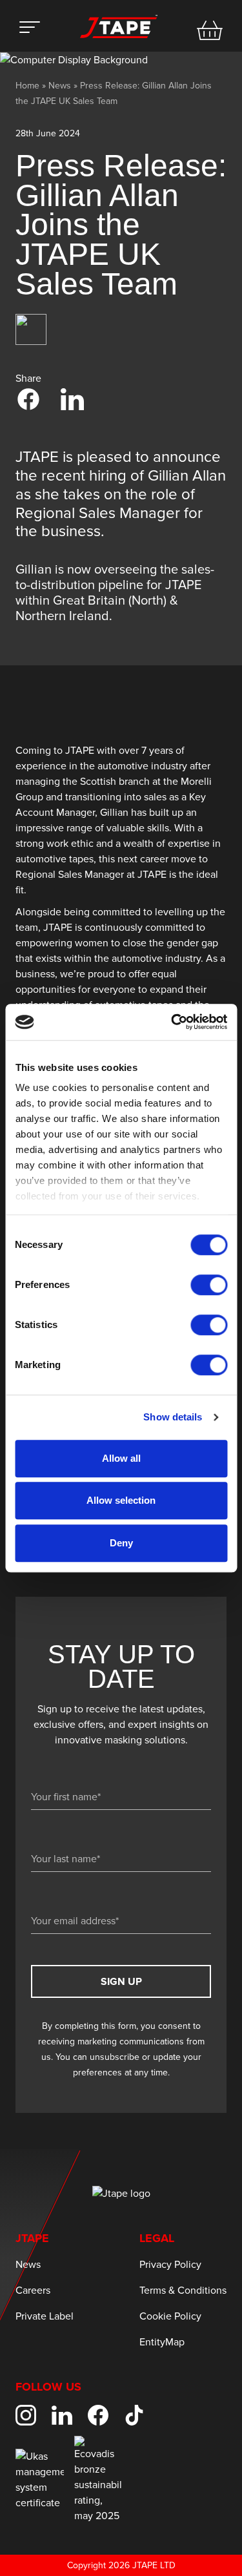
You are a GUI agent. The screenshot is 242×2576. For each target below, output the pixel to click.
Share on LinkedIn (72, 399)
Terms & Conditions (183, 2290)
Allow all (121, 1458)
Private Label (45, 2316)
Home (27, 86)
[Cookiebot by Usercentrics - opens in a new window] (172, 1022)
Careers (33, 2290)
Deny (121, 1543)
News (60, 86)
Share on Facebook (28, 399)
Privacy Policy (170, 2265)
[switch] (209, 1285)
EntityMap (162, 2342)
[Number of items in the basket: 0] (210, 30)
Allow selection (121, 1500)
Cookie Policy (170, 2316)
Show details (173, 1417)
